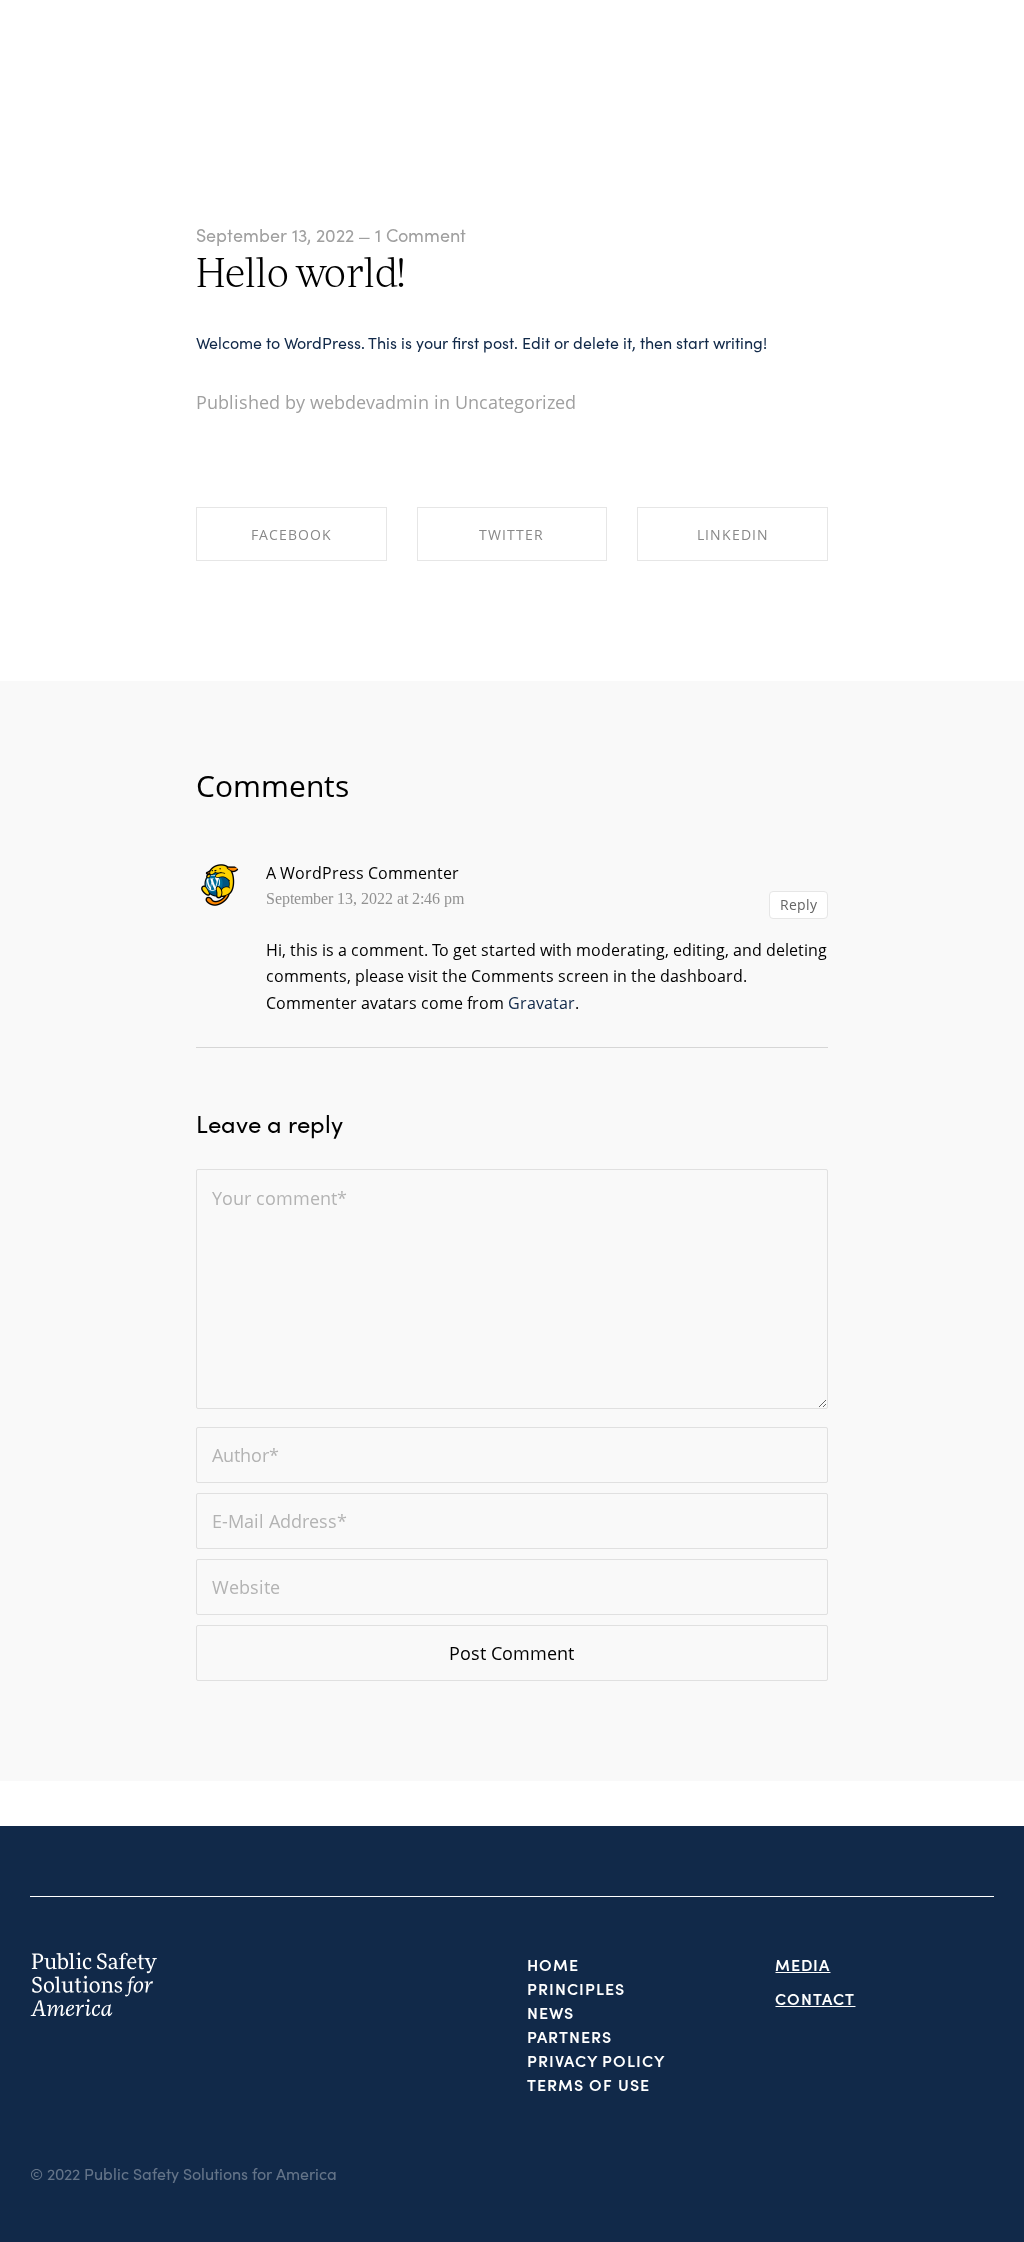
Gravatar (541, 1003)
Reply (798, 904)
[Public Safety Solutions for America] (82, 65)
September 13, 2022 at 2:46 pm (365, 899)
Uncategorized (515, 402)
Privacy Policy (596, 2060)
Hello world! (301, 277)
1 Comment (420, 235)
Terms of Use (588, 2084)
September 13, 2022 (275, 235)
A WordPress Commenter (362, 873)
